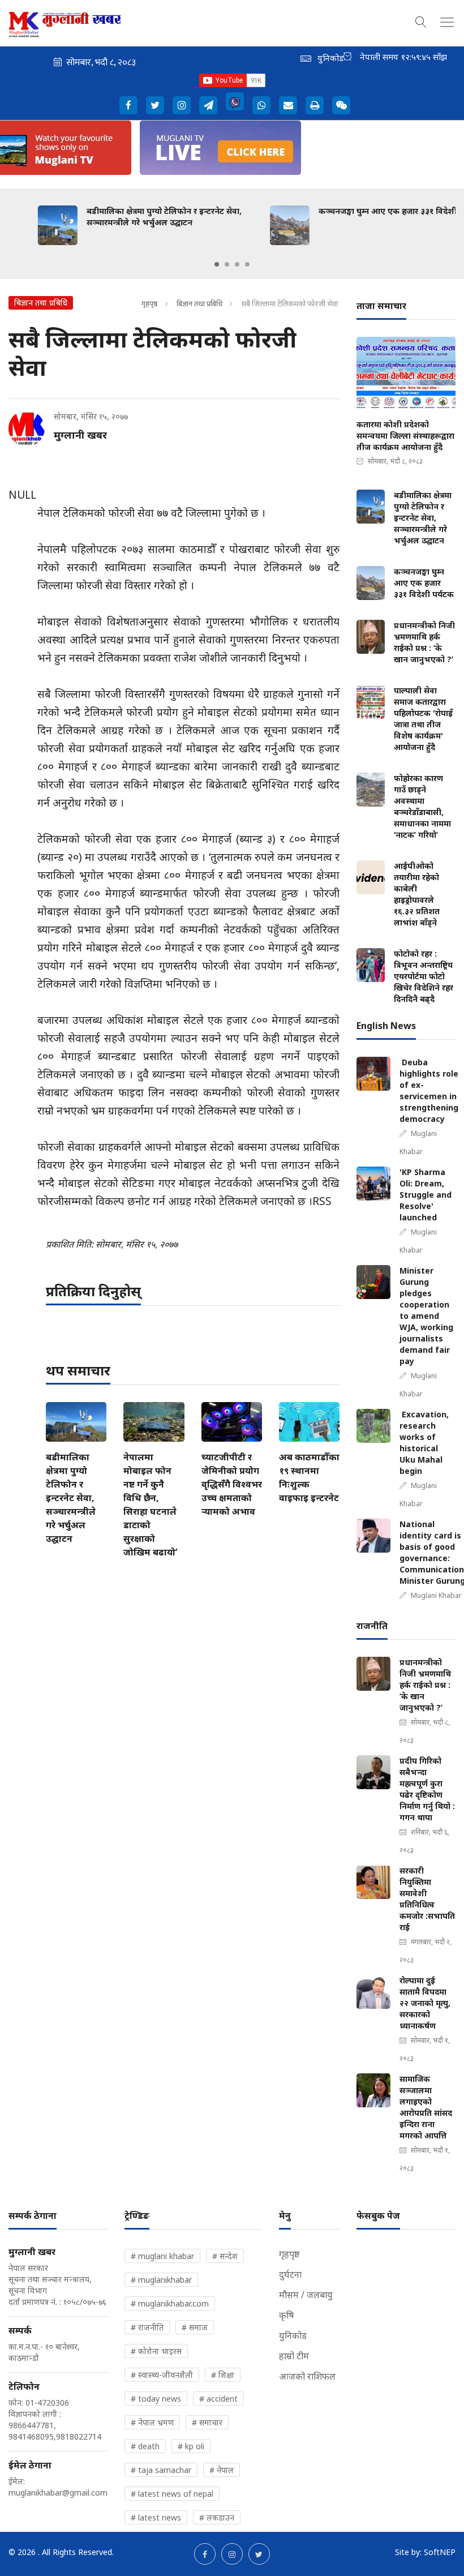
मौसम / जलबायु (306, 2295)
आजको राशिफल (307, 2376)
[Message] (208, 105)
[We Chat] (341, 105)
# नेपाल (222, 2470)
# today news (156, 2399)
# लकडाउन (217, 2517)
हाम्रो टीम (294, 2356)
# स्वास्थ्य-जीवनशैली (162, 2375)
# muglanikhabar (161, 2280)
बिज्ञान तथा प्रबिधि (199, 303)
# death (145, 2446)
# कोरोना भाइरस (156, 2351)
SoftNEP (440, 2552)
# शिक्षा (223, 2375)
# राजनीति (147, 2327)
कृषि (286, 2315)
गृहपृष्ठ (150, 303)
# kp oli (191, 2446)
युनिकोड (293, 2335)
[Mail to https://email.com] (288, 105)
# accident (218, 2399)
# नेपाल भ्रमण (152, 2422)
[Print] (315, 105)
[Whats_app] (261, 105)
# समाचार (207, 2422)
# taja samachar (161, 2470)
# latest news (156, 2517)
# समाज (195, 2327)
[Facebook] (128, 105)
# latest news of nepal (172, 2494)
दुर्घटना (290, 2274)
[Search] (421, 20)
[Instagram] (182, 105)
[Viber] (235, 101)
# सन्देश (225, 2256)
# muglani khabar (162, 2256)
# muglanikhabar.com (170, 2303)
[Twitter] (155, 105)
